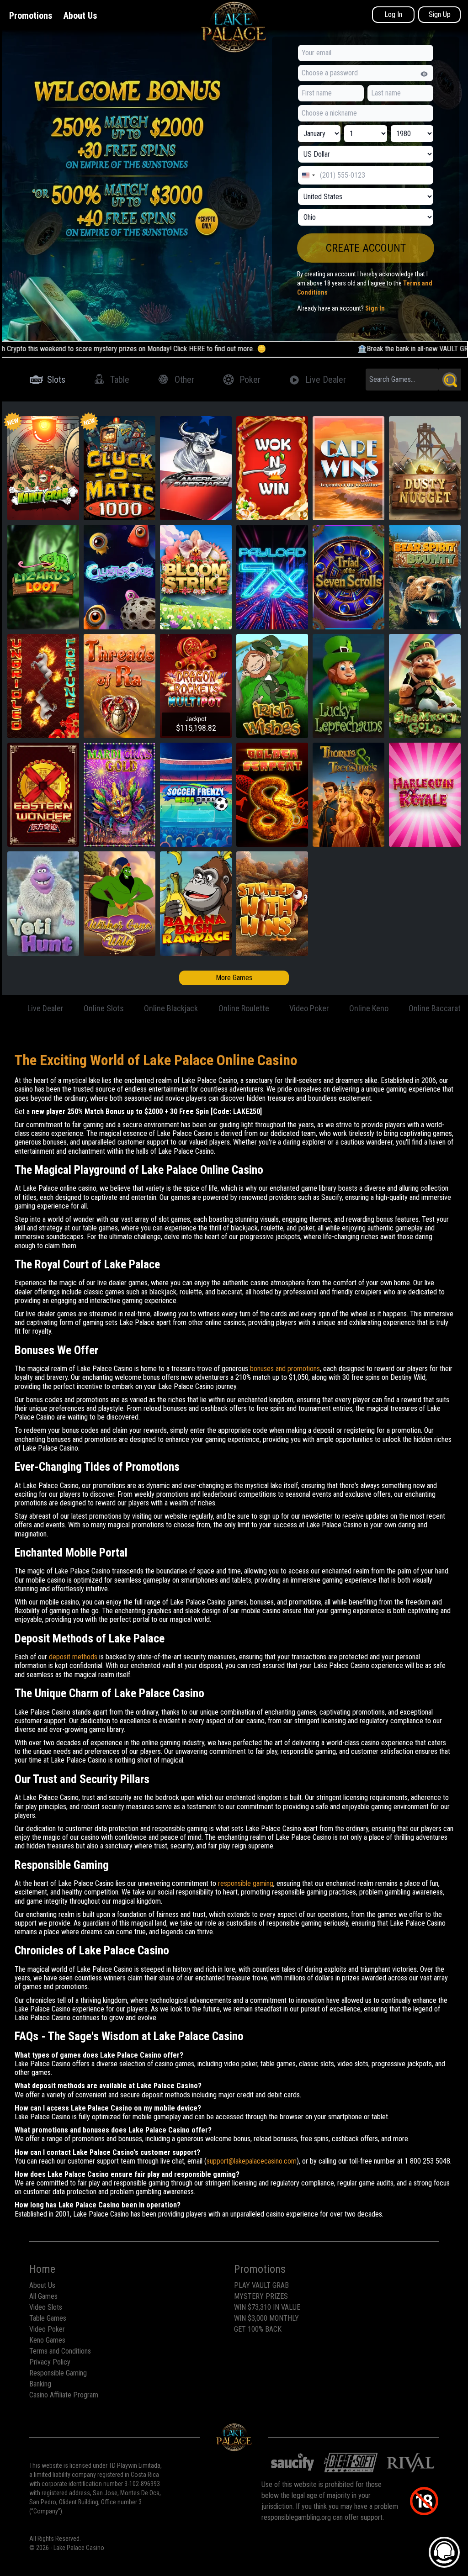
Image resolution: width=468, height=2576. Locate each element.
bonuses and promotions (285, 1369)
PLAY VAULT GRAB (261, 2285)
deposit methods (73, 1657)
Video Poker (47, 2329)
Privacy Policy (50, 2362)
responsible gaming (246, 1883)
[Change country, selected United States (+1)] (308, 175)
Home (42, 2269)
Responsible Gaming (58, 2373)
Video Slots (46, 2307)
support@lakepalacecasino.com (252, 2161)
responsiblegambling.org (296, 2517)
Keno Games (47, 2340)
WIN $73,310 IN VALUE (267, 2307)
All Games (43, 2296)
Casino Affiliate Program (64, 2395)
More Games (234, 978)
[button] (366, 248)
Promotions (31, 16)
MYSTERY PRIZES (261, 2296)
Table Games (48, 2318)
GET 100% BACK (258, 2329)
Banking (40, 2384)
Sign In (375, 308)
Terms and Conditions (60, 2351)
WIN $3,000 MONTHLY (266, 2318)
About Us (80, 16)
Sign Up (440, 14)
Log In (393, 14)
